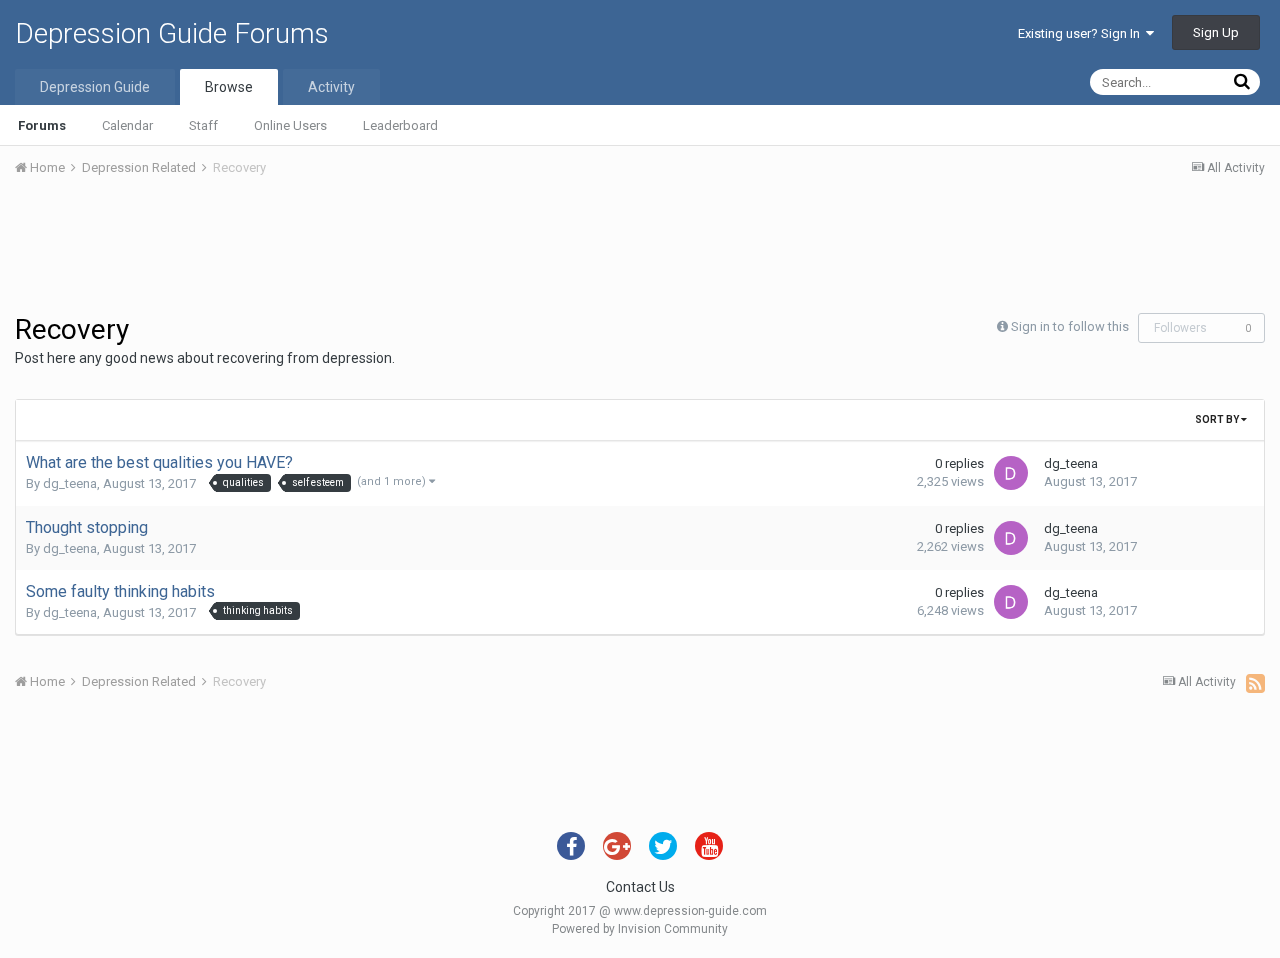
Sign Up (1216, 32)
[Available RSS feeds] (1255, 683)
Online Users (290, 125)
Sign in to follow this (1070, 326)
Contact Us (640, 887)
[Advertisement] (640, 248)
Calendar (127, 125)
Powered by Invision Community (640, 929)
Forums (42, 125)
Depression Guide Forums (172, 33)
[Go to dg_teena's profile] (1011, 473)
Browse (229, 87)
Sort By (1218, 419)
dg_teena (70, 483)
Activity (331, 87)
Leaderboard (400, 125)
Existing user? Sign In (1082, 33)
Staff (203, 125)
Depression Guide (95, 87)
